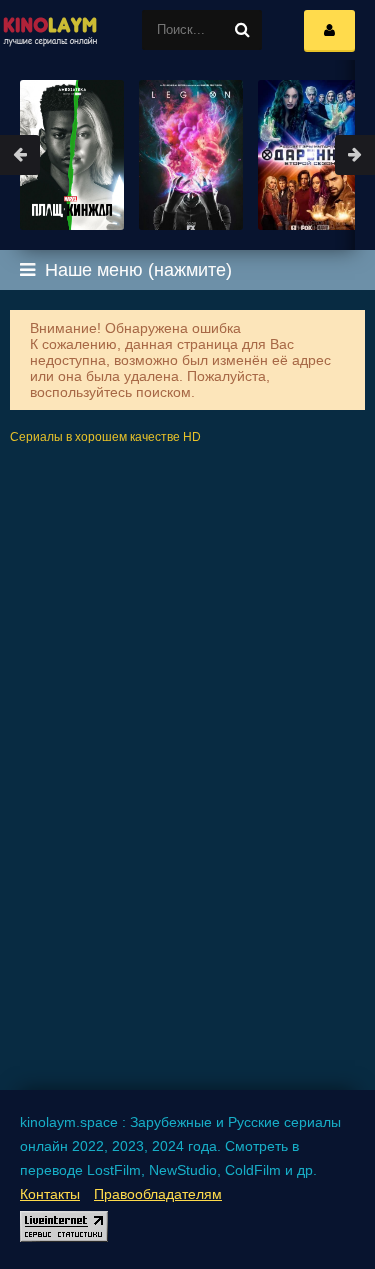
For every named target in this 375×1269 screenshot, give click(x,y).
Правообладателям (158, 1194)
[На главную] (50, 30)
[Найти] (242, 30)
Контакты (50, 1194)
